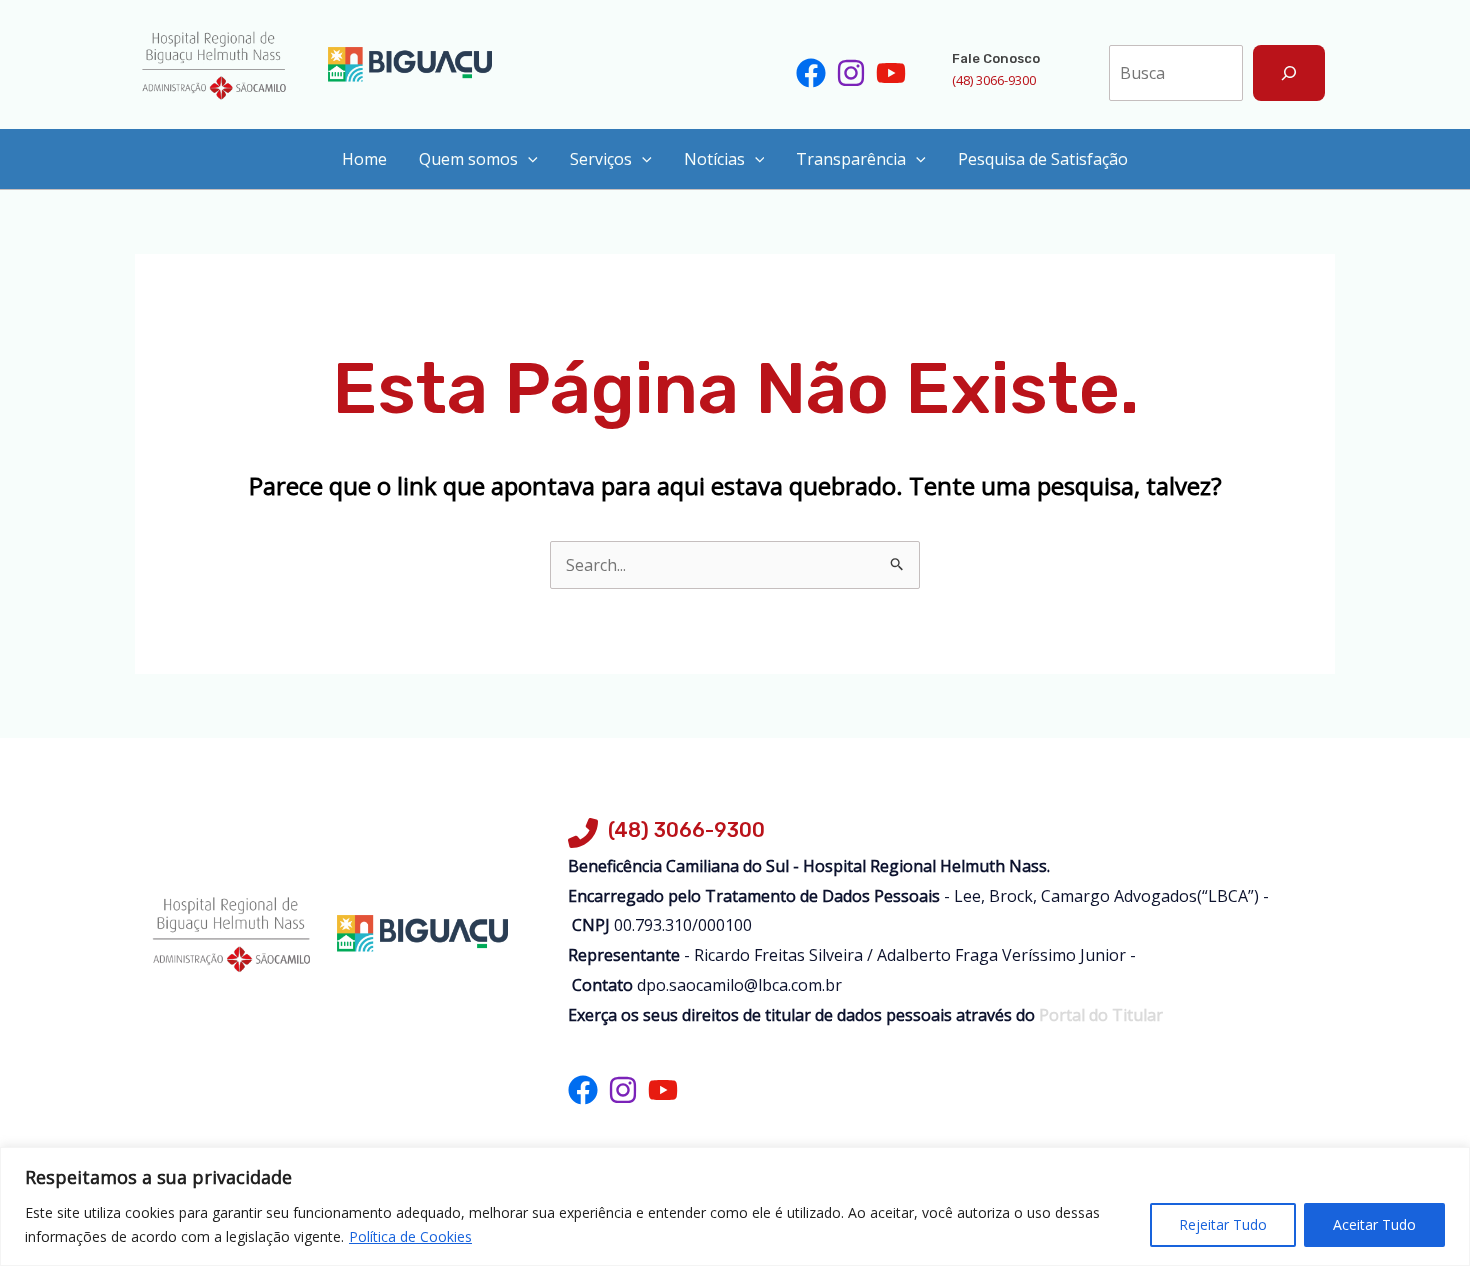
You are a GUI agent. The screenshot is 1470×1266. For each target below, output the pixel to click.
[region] (735, 1206)
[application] (528, 159)
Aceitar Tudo (1374, 1224)
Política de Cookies (410, 1236)
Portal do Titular (1099, 1015)
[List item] (811, 73)
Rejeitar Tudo (1223, 1224)
